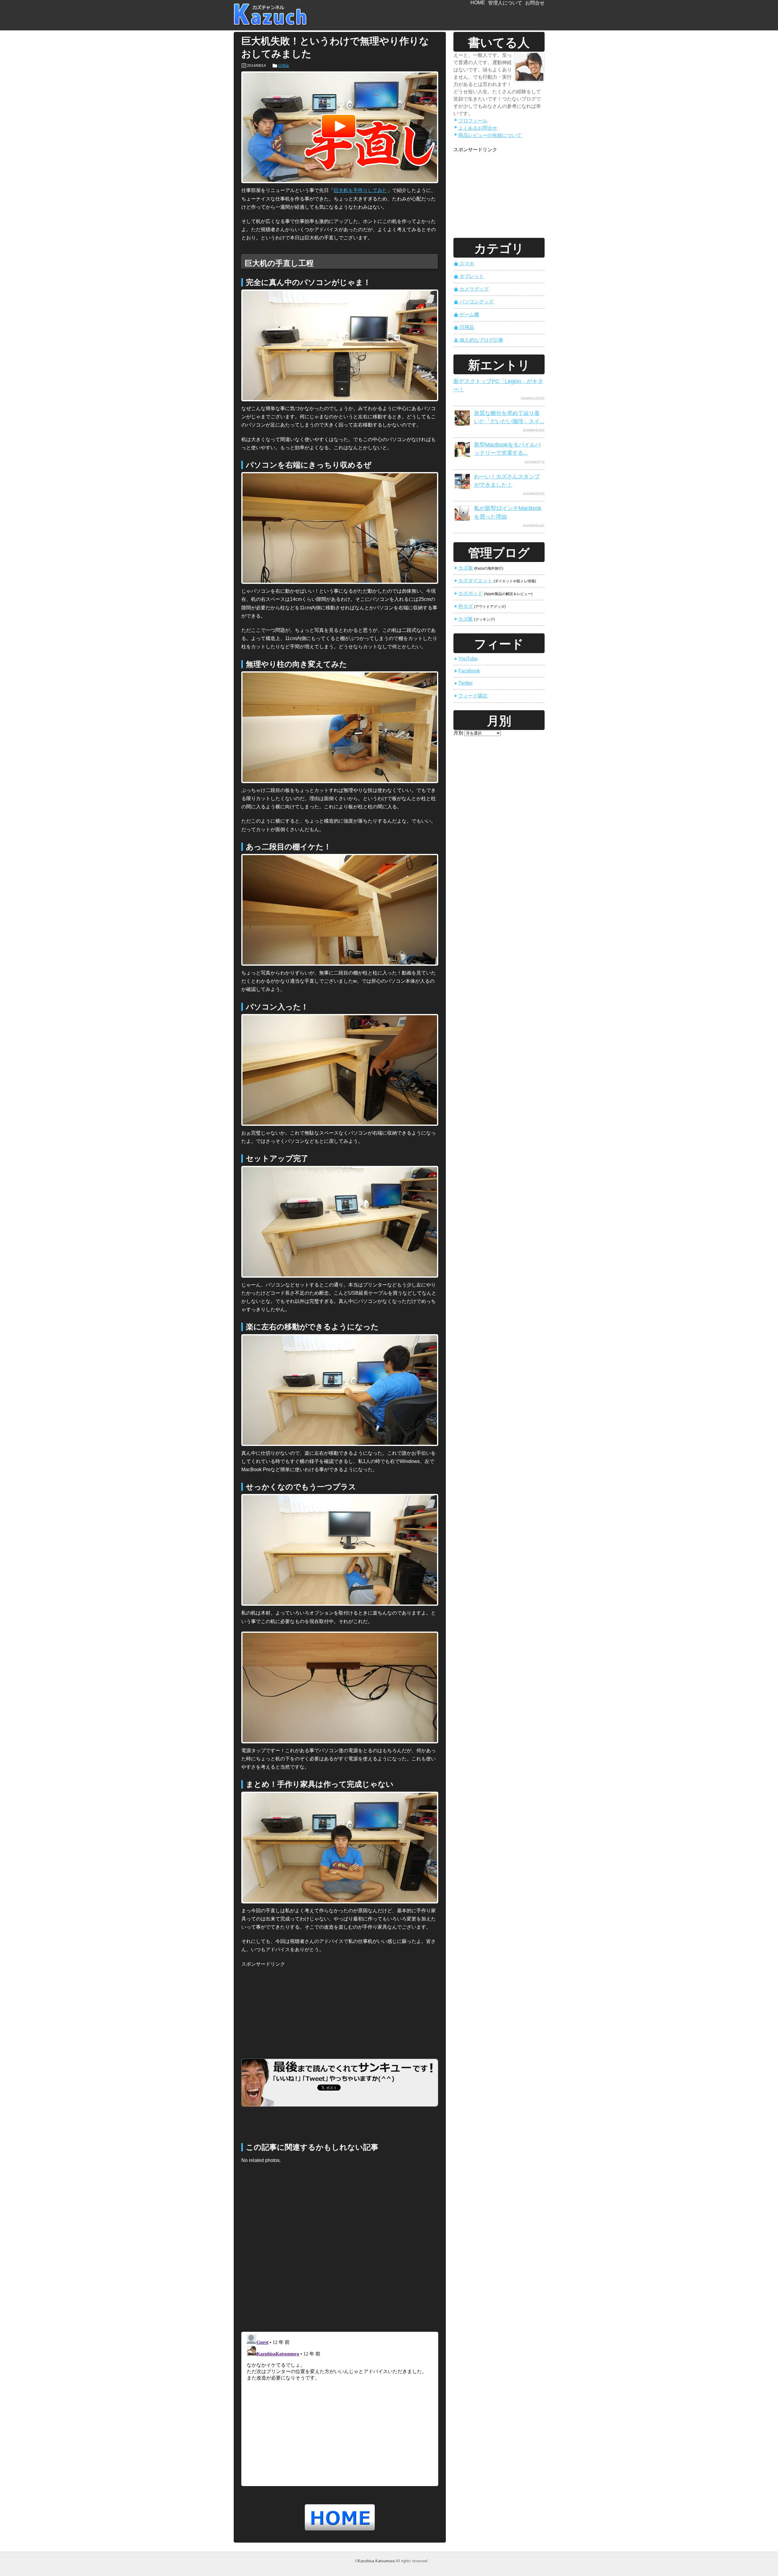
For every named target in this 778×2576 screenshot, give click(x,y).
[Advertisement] (287, 2006)
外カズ (463, 606)
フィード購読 (471, 696)
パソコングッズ (474, 302)
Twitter (463, 683)
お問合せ (535, 3)
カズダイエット (473, 581)
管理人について (505, 3)
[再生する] (340, 127)
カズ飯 (463, 619)
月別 (458, 733)
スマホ (464, 264)
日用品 (284, 66)
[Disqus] (340, 2249)
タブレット (469, 276)
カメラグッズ (471, 289)
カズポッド (468, 593)
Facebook (467, 671)
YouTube (466, 659)
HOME (478, 3)
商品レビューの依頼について (488, 135)
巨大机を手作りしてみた (360, 190)
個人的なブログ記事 (479, 340)
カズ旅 (463, 568)
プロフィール (471, 121)
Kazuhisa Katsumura (376, 2561)
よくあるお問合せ (476, 128)
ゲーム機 (466, 315)
